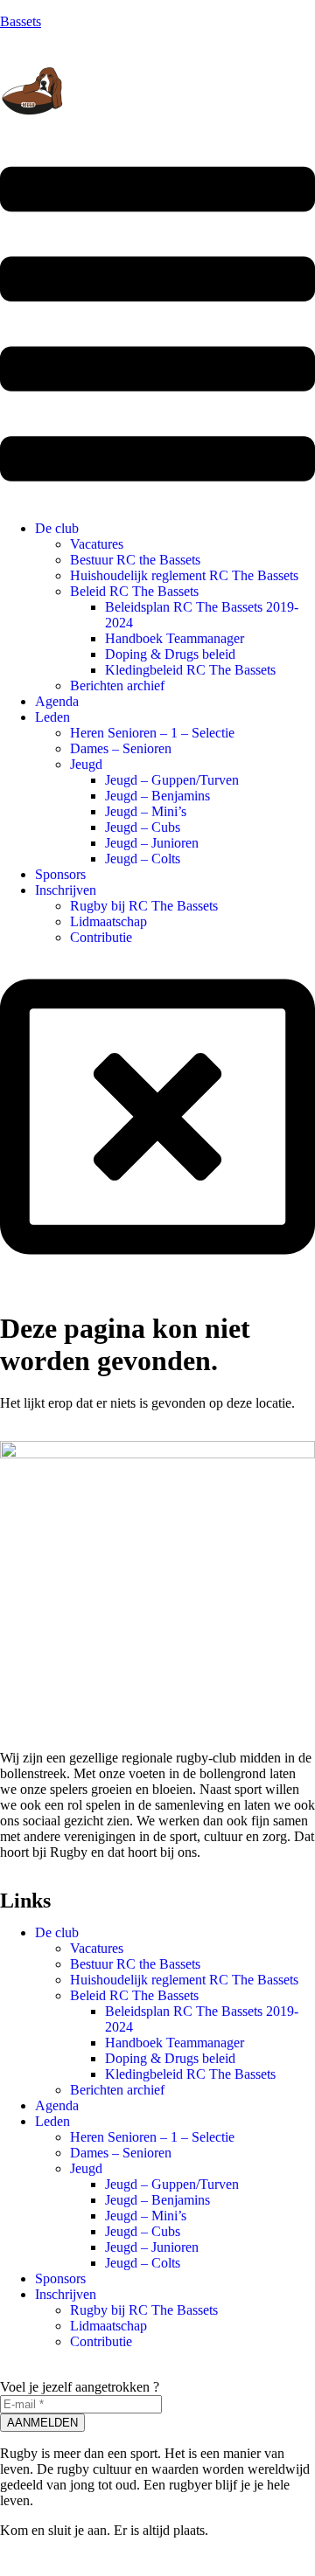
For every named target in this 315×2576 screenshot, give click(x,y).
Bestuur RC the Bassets (135, 560)
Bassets (21, 21)
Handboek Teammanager (175, 638)
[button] (157, 325)
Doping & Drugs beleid (170, 654)
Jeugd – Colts (143, 859)
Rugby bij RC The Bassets (144, 906)
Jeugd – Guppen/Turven (172, 780)
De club (57, 528)
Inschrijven (66, 890)
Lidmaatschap (108, 921)
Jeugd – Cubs (143, 827)
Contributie (101, 937)
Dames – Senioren (121, 748)
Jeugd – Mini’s (146, 811)
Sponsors (60, 874)
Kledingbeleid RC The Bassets (190, 670)
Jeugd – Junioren (152, 843)
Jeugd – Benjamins (157, 796)
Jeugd (86, 764)
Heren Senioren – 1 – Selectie (152, 733)
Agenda (57, 701)
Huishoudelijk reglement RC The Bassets (184, 575)
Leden (52, 717)
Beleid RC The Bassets (134, 591)
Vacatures (97, 544)
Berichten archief (117, 686)
